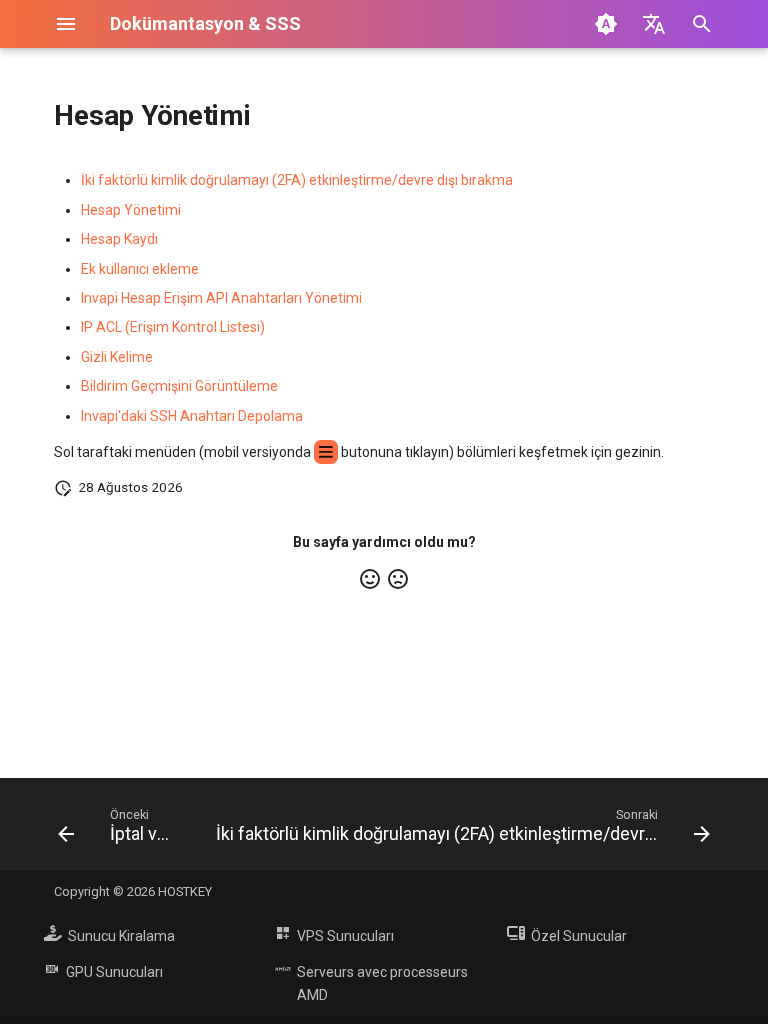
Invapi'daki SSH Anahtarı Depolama (192, 416)
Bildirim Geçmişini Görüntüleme (179, 386)
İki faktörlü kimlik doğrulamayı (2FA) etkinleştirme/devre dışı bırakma (297, 180)
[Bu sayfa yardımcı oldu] (370, 579)
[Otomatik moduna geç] (606, 24)
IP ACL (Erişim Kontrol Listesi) (173, 327)
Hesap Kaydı (119, 239)
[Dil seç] (654, 24)
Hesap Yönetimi (131, 210)
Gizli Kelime (117, 357)
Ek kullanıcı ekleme (140, 269)
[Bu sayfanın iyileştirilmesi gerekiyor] (398, 579)
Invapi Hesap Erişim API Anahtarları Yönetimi (221, 298)
